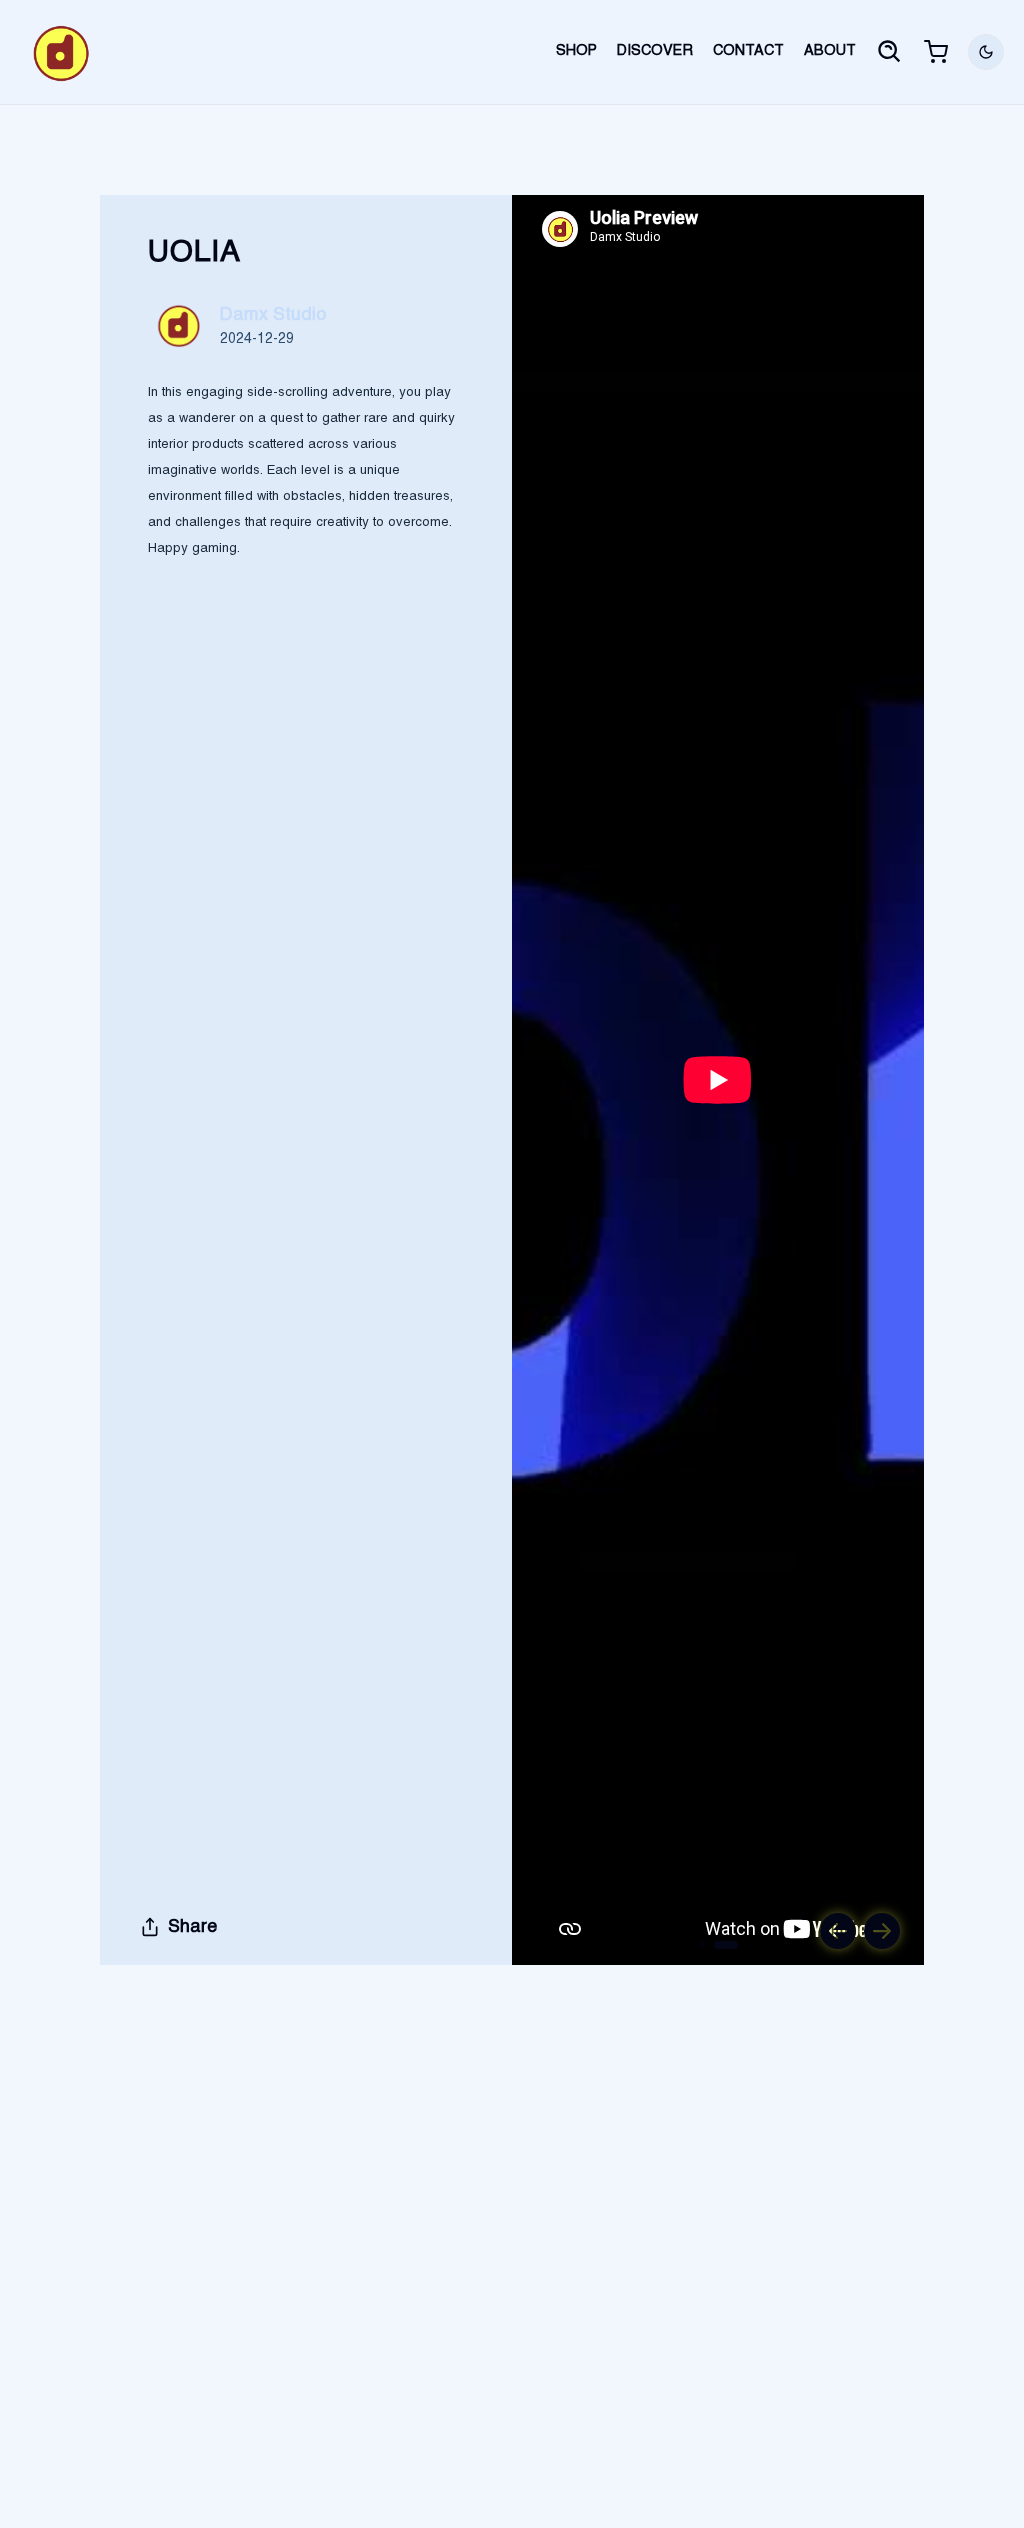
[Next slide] (882, 1931)
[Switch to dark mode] (986, 52)
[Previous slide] (838, 1931)
